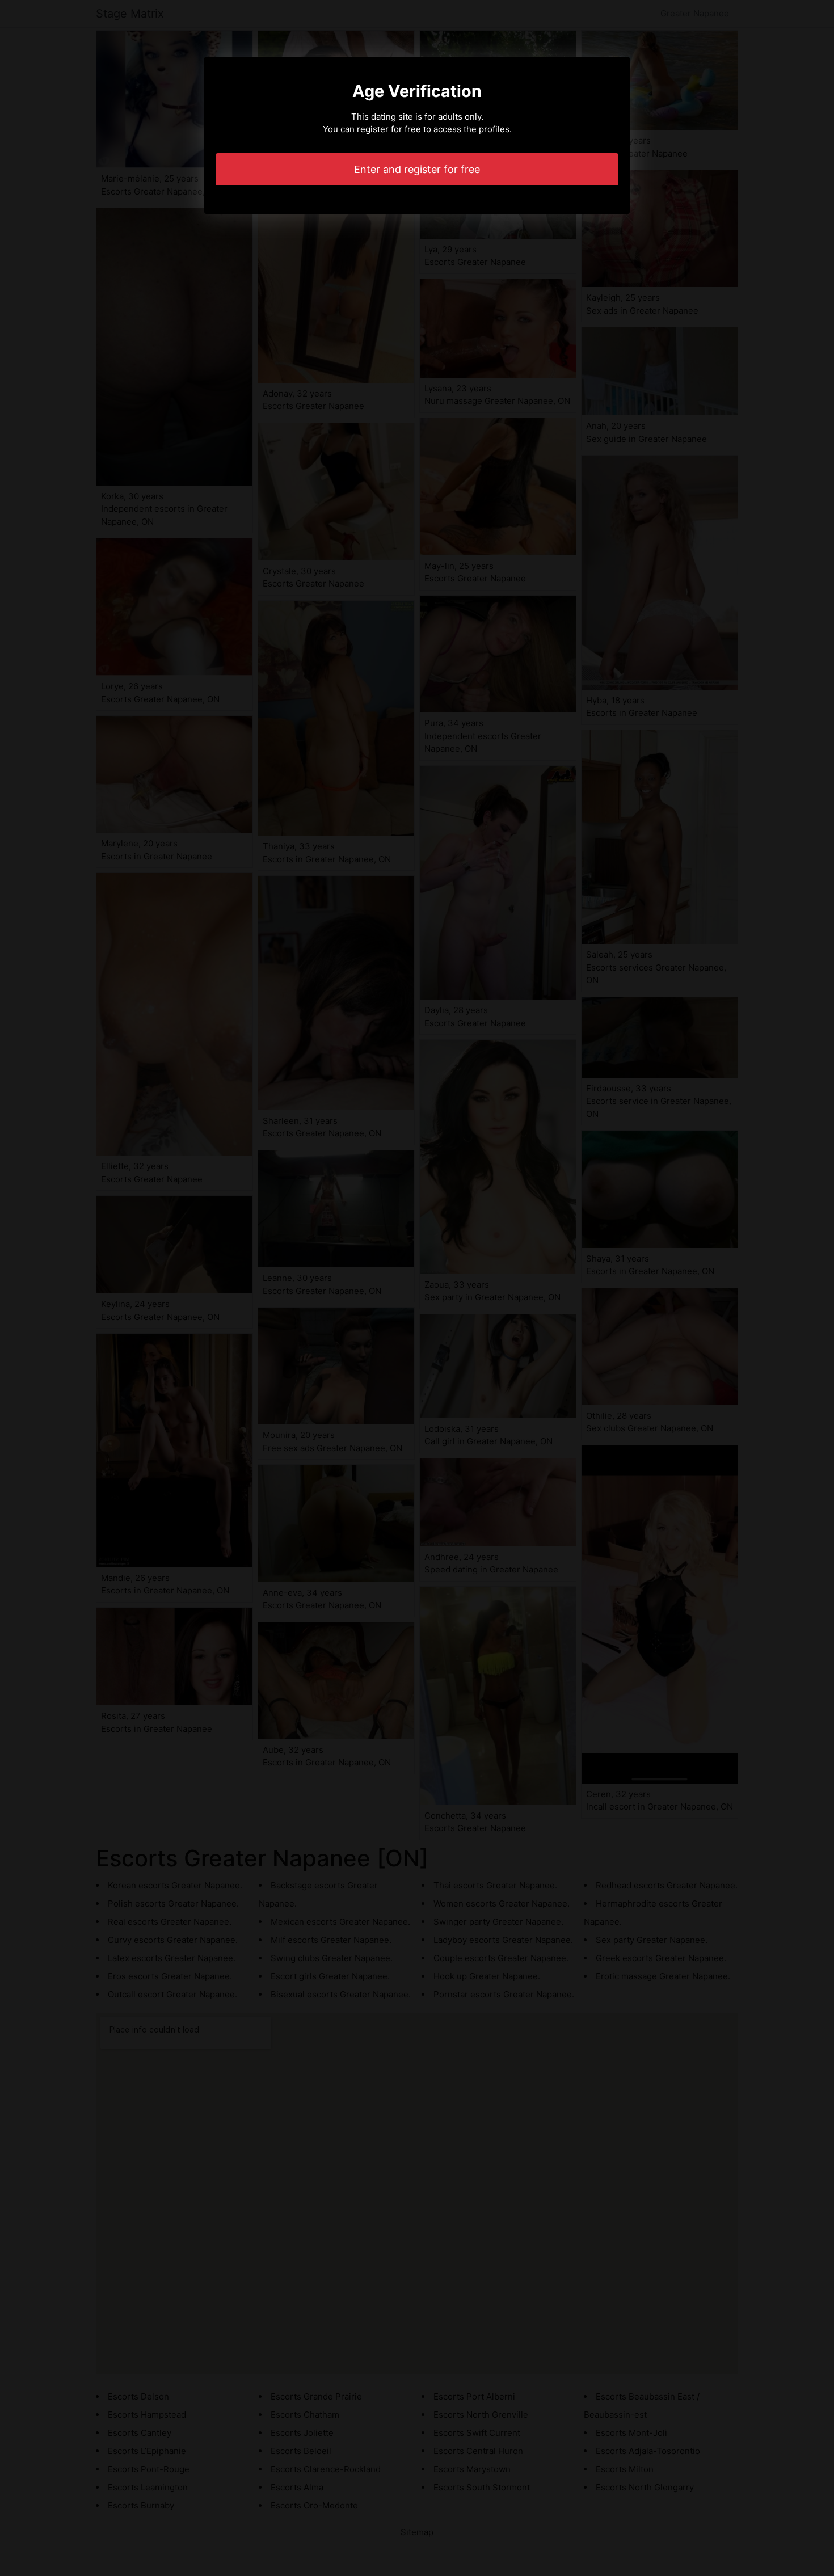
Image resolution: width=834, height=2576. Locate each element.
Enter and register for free (417, 169)
